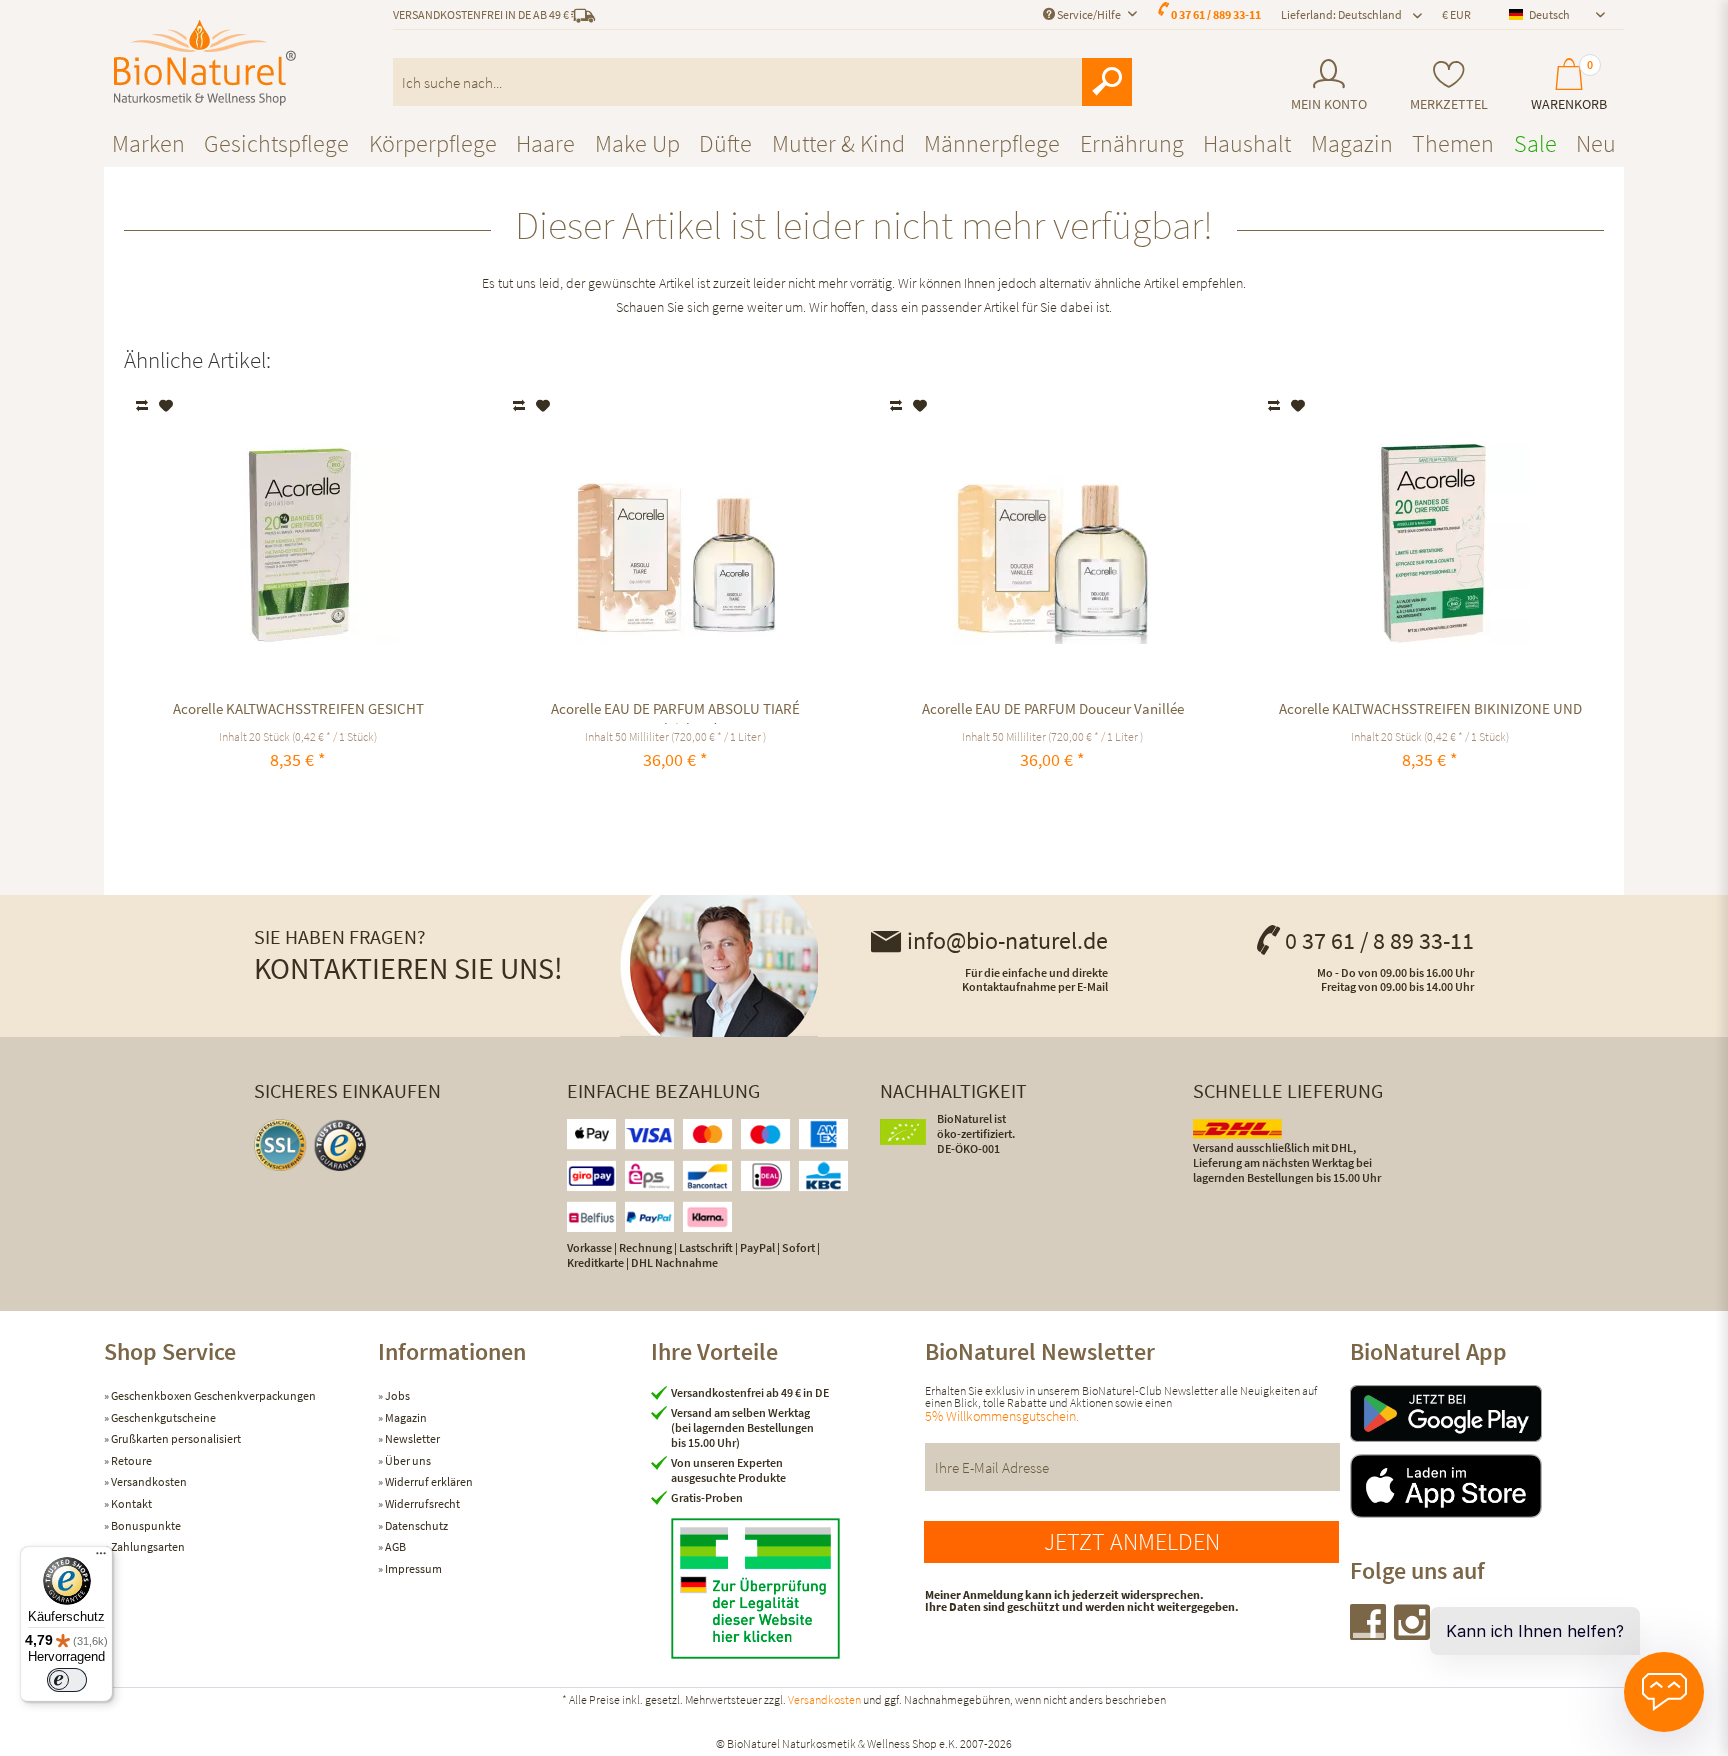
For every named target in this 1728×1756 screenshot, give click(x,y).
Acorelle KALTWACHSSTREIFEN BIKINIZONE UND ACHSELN (1430, 711)
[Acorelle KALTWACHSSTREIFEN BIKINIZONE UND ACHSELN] (1430, 544)
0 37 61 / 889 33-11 (1216, 14)
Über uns (407, 1460)
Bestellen (1430, 806)
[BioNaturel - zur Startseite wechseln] (205, 63)
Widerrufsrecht (421, 1503)
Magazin (405, 1417)
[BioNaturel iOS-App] (1487, 1486)
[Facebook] (1369, 1633)
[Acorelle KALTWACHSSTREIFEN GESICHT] (298, 544)
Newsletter (411, 1438)
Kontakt (130, 1503)
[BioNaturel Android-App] (1487, 1413)
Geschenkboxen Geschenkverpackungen (212, 1395)
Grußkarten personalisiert (175, 1438)
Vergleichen (143, 406)
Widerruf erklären (428, 1481)
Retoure (130, 1460)
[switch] (67, 1680)
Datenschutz (415, 1525)
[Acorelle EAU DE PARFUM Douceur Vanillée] (1052, 544)
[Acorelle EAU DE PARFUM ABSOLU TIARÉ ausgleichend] (675, 544)
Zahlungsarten (147, 1546)
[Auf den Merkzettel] (166, 406)
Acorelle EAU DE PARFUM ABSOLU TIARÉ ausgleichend (675, 711)
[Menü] (101, 1558)
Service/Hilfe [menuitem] (1089, 14)
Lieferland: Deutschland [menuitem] (1341, 14)
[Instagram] (1413, 1633)
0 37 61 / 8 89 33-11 (1379, 940)
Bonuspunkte (145, 1525)
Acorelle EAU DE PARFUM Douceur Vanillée (1053, 708)
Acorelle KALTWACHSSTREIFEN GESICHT (298, 708)
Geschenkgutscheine (162, 1417)
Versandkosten (148, 1481)
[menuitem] (1328, 85)
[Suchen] (1107, 82)
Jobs (396, 1395)
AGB (394, 1546)
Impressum (412, 1568)
